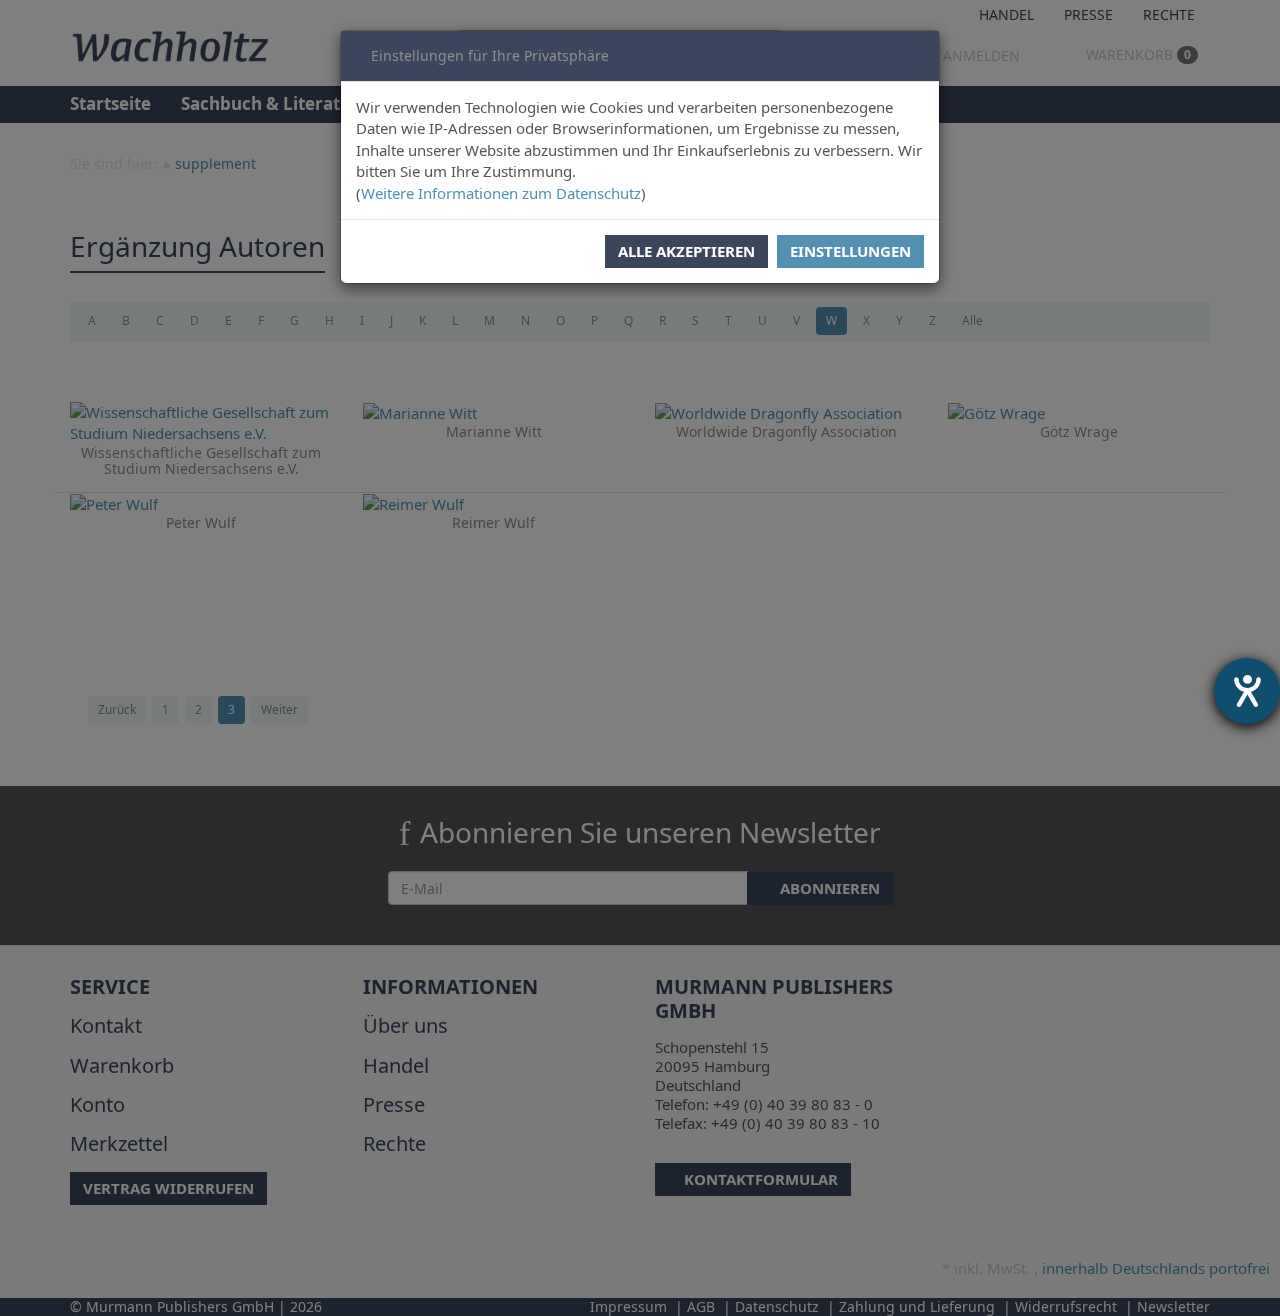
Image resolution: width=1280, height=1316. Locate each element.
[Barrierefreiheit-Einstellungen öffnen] (1247, 691)
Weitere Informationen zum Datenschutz (501, 193)
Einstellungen (850, 251)
